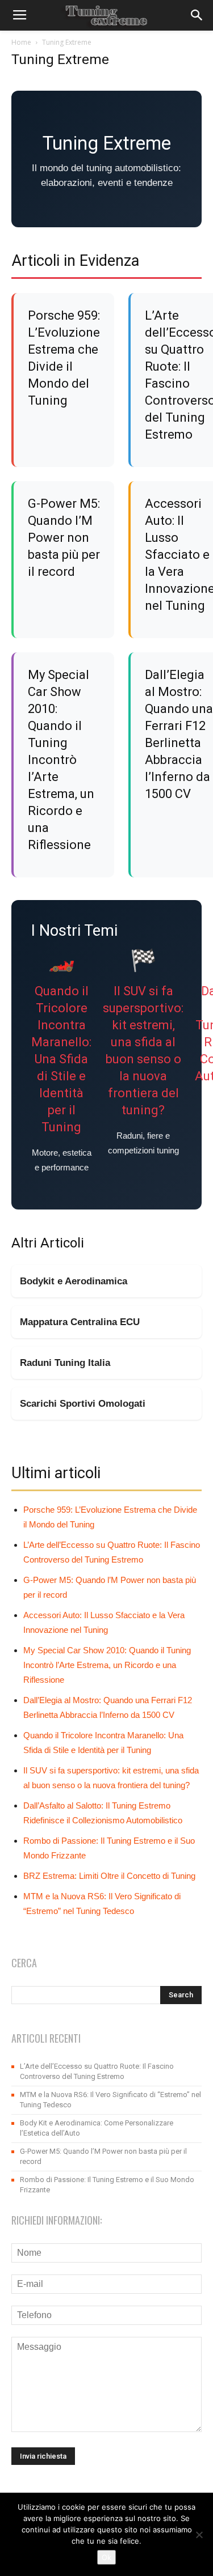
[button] (197, 15)
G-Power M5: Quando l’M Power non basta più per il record (64, 538)
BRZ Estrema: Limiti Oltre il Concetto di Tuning (109, 1876)
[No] (199, 2535)
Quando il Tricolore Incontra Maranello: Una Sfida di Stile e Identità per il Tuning (61, 1059)
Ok (106, 2557)
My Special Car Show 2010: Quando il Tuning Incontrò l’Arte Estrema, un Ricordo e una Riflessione (61, 760)
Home (21, 42)
